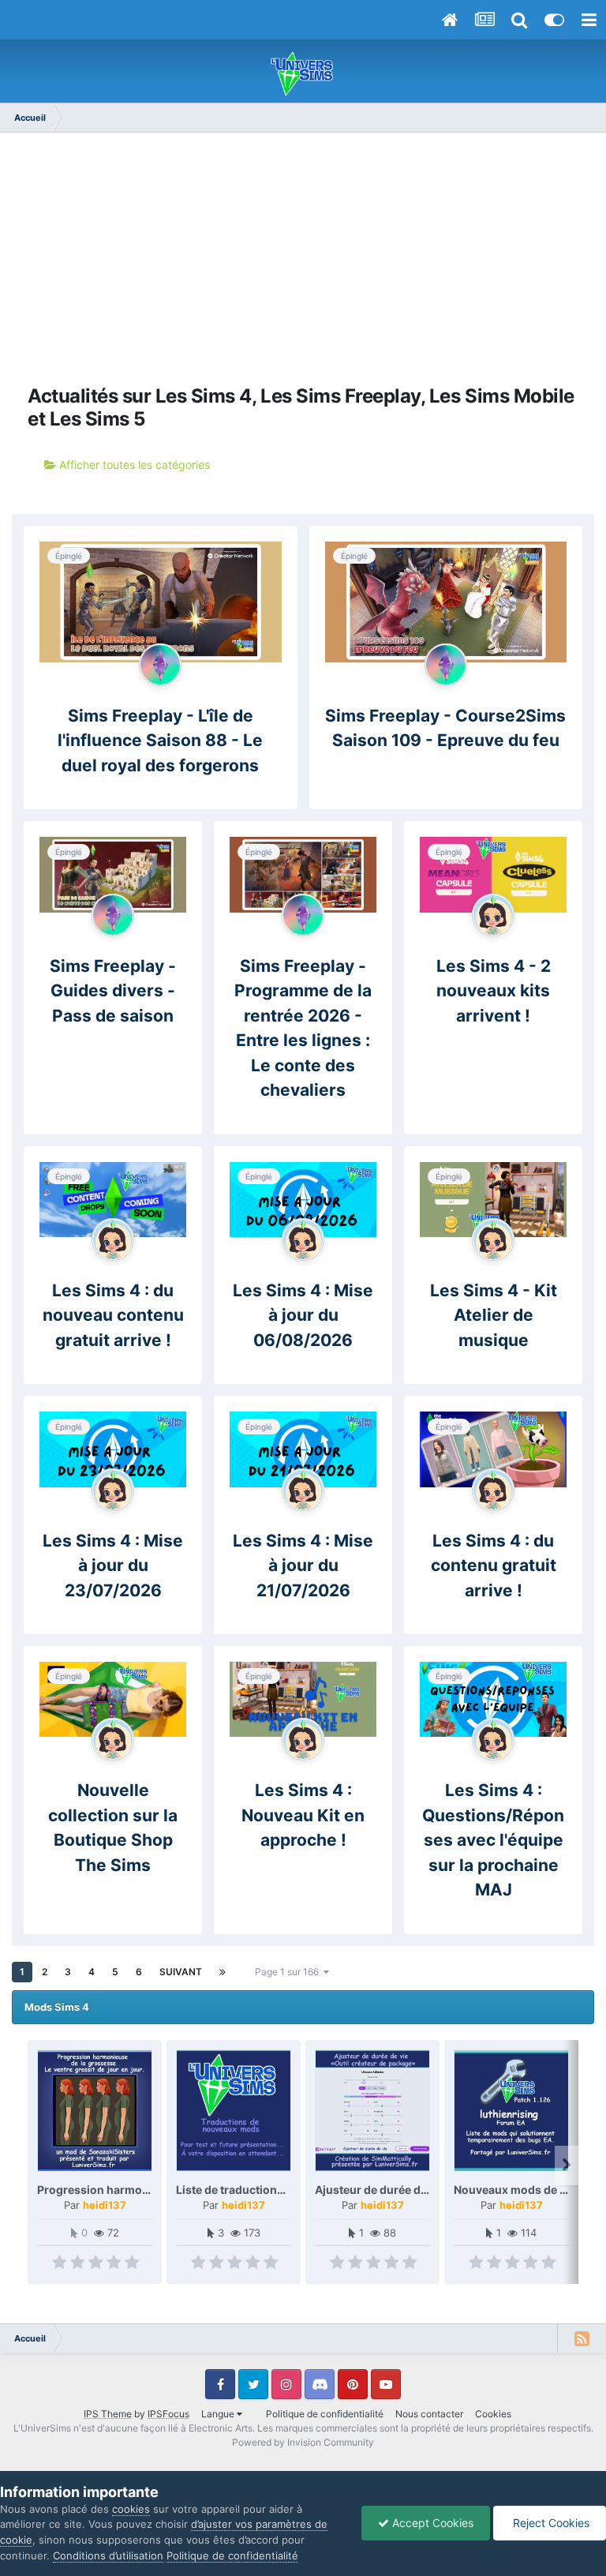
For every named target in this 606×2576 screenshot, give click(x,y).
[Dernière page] (223, 1972)
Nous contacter (429, 2414)
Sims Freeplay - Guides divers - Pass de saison (113, 991)
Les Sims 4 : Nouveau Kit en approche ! (303, 1815)
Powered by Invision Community (303, 2442)
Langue (219, 2414)
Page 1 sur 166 (289, 1972)
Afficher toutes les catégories (133, 465)
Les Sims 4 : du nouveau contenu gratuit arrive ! (113, 1315)
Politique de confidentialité (325, 2414)
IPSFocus (168, 2414)
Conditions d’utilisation (108, 2555)
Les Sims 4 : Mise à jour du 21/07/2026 (303, 1565)
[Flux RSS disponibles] (582, 2338)
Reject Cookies (550, 2523)
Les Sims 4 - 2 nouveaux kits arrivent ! (494, 991)
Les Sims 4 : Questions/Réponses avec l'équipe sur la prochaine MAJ (493, 1840)
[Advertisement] (303, 259)
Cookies (493, 2414)
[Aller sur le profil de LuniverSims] (160, 665)
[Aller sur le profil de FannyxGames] (493, 915)
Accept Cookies (431, 2523)
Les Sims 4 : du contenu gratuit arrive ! (494, 1565)
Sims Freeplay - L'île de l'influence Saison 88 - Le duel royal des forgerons (160, 741)
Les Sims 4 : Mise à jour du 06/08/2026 (303, 1315)
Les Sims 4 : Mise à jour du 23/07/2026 (113, 1565)
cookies (131, 2509)
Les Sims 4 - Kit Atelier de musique (494, 1315)
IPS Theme (108, 2414)
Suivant (181, 1972)
